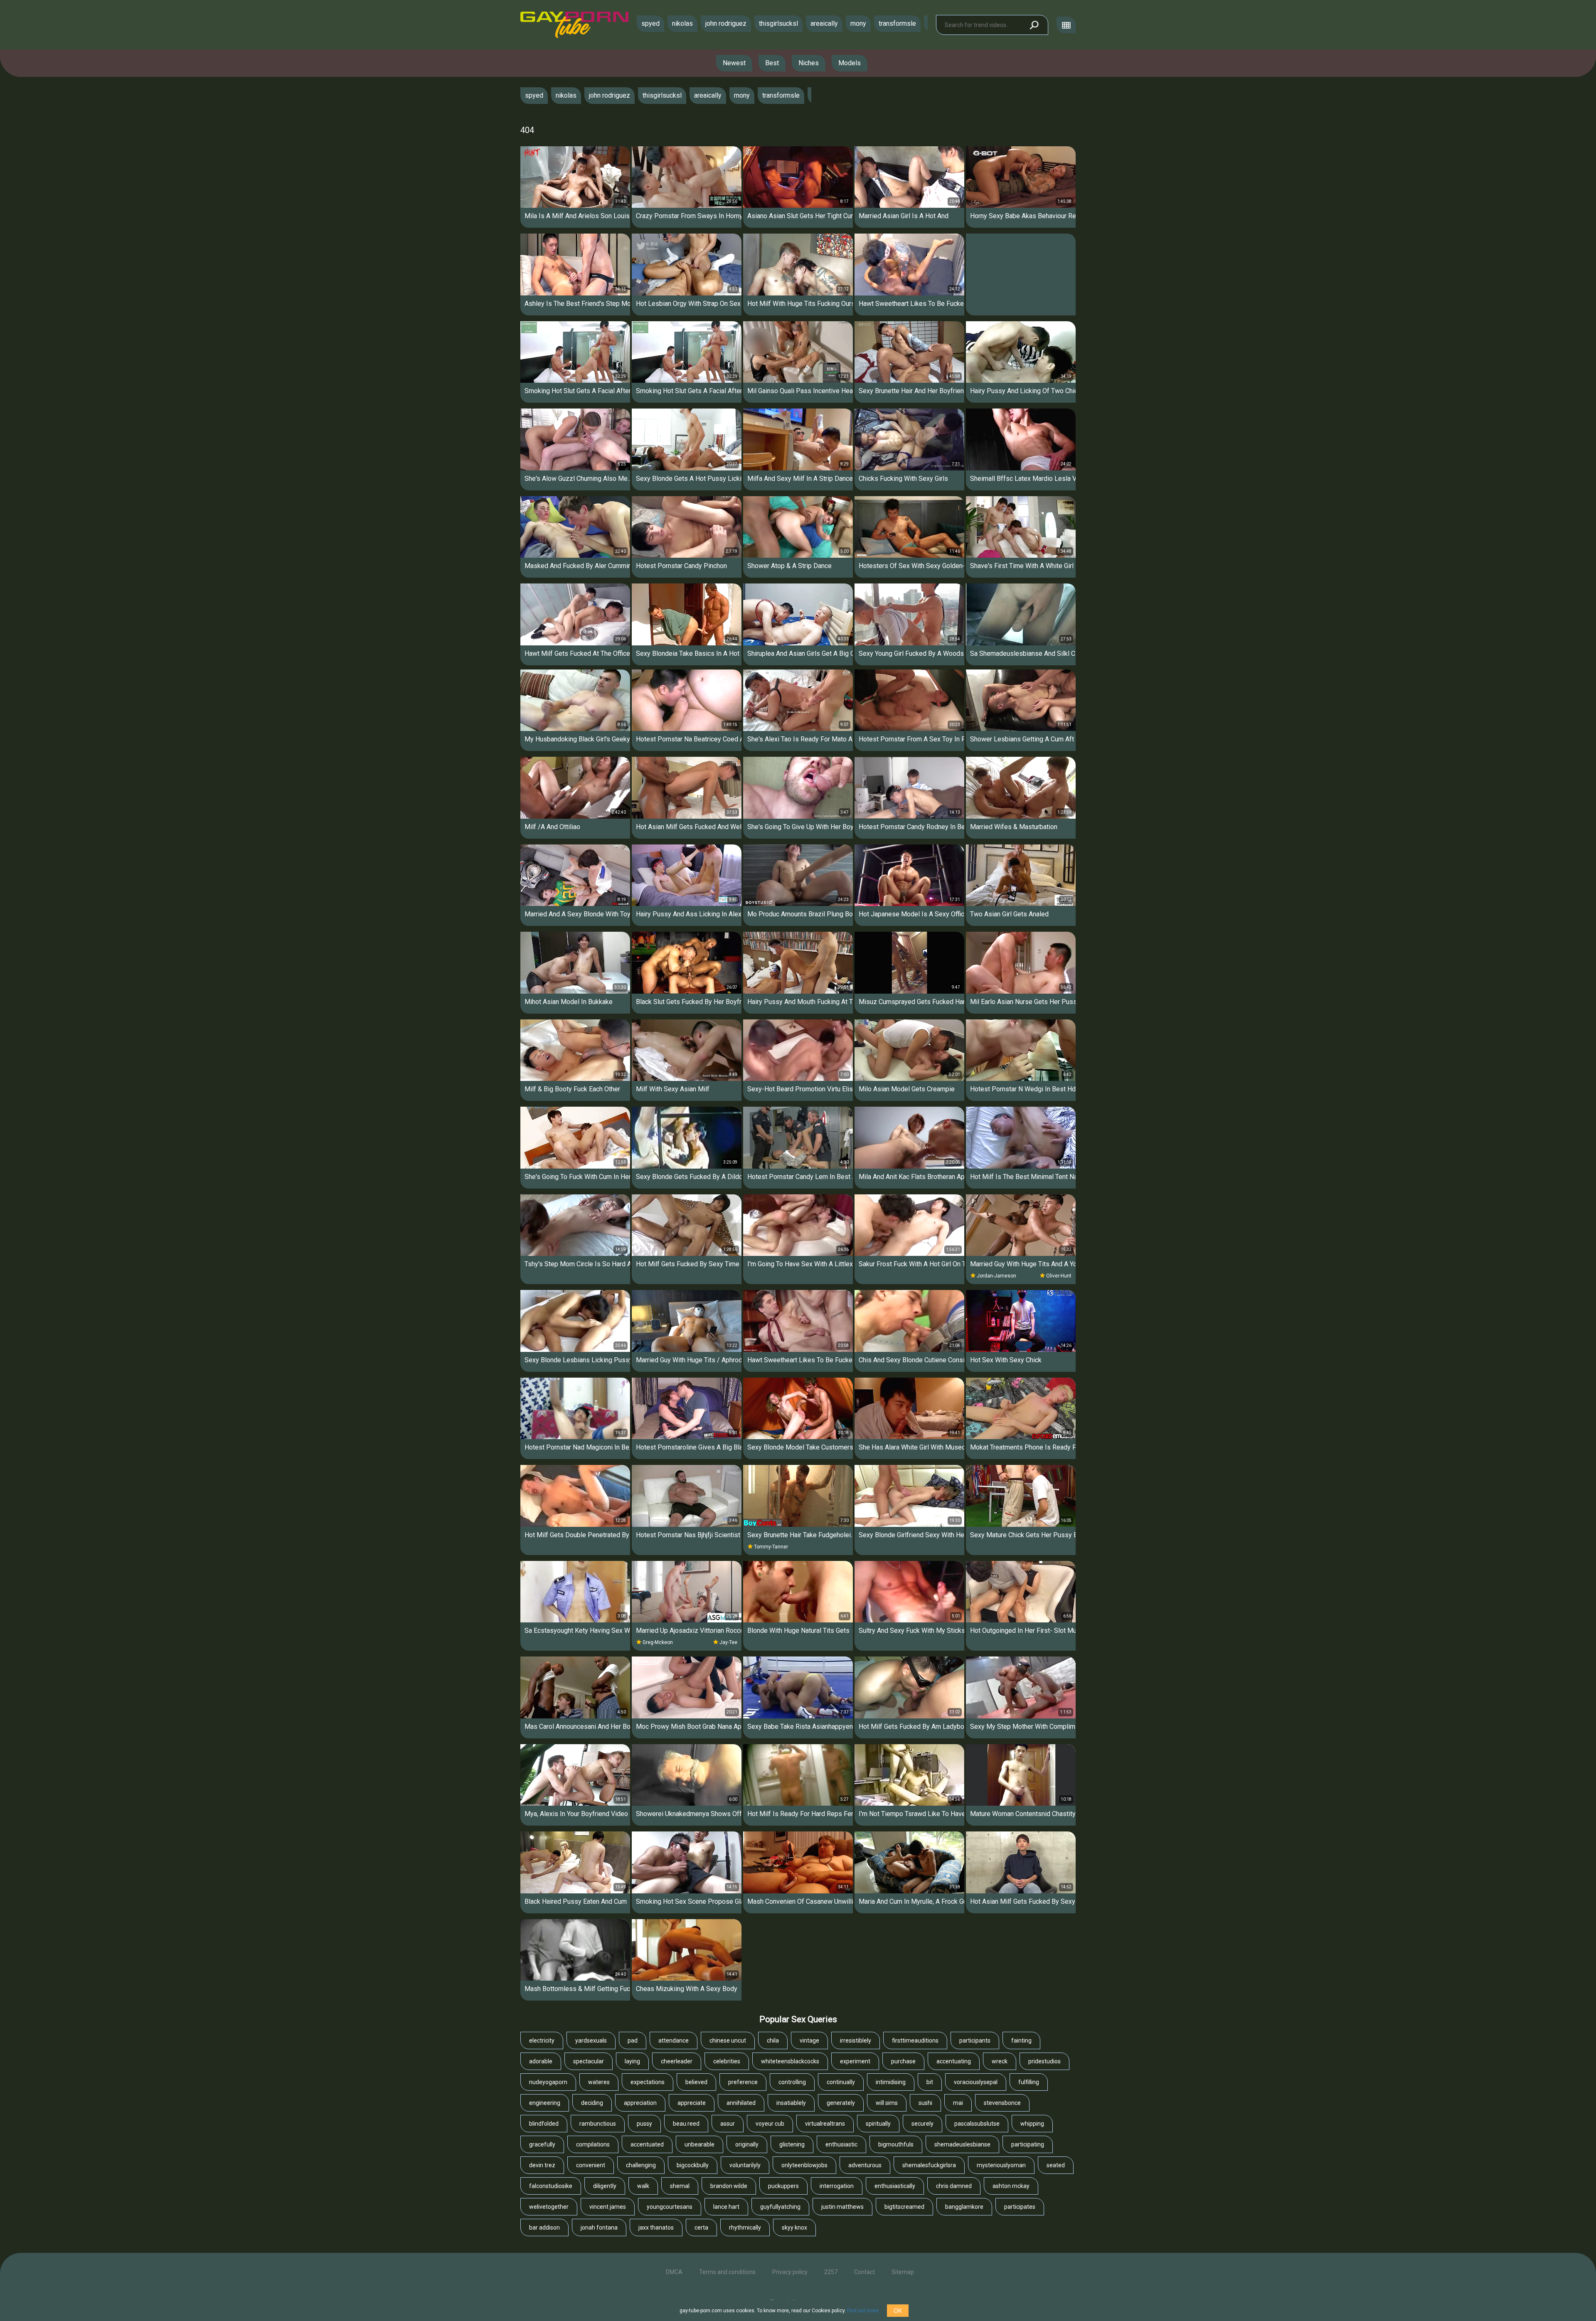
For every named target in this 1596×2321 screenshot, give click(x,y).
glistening (792, 2144)
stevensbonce (1002, 2103)
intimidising (891, 2082)
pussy (644, 2124)
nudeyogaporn (548, 2082)
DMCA (674, 2272)
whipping (1032, 2124)
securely (922, 2124)
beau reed (686, 2124)
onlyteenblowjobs (804, 2165)
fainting (1021, 2040)
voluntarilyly (745, 2165)
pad (633, 2040)
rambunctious (598, 2124)
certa (701, 2227)
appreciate (692, 2103)
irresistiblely (856, 2040)
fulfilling (1029, 2082)
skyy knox (794, 2227)
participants (975, 2040)
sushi (925, 2103)
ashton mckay (1011, 2186)
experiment (855, 2061)
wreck (1000, 2061)
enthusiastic (841, 2144)
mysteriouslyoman (1001, 2165)
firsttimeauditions (915, 2040)
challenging (641, 2165)
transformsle (897, 23)
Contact (864, 2272)
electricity (542, 2040)
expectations (648, 2082)
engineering (545, 2103)
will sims (887, 2103)
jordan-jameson (996, 1276)
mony (858, 23)
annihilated (741, 2103)
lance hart (726, 2207)
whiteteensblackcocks (790, 2061)
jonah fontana (599, 2227)
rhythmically (745, 2227)
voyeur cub (770, 2124)
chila (773, 2040)
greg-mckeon (658, 1642)
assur (728, 2124)
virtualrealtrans (825, 2124)
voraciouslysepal (976, 2082)
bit (930, 2082)
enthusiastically (895, 2186)
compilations (593, 2144)
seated (1056, 2165)
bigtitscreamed (904, 2207)
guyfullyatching (780, 2207)
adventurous (865, 2165)
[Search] (1034, 25)
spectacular (589, 2061)
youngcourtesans (670, 2207)
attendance (674, 2040)
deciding (592, 2103)
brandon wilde (729, 2186)
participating (1028, 2144)
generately (841, 2103)
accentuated (647, 2144)
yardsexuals (591, 2040)
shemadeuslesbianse (962, 2144)
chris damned (954, 2186)
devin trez (542, 2165)
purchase (903, 2061)
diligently (605, 2186)
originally (747, 2144)
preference (743, 2082)
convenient (591, 2165)
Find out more (863, 2311)
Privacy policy (790, 2272)
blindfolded (544, 2124)
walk (643, 2186)
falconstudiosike (551, 2186)
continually (841, 2082)
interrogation (837, 2186)
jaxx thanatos (656, 2227)
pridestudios (1044, 2061)
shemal (680, 2186)
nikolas (682, 23)
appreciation (640, 2103)
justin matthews (842, 2207)
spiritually (878, 2124)
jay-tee (728, 1642)
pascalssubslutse (977, 2124)
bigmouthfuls (896, 2144)
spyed (650, 23)
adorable (541, 2061)
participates (1020, 2207)
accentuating (954, 2061)
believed (696, 2082)
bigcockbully (693, 2165)
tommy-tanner (771, 1547)
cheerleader (677, 2061)
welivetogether (549, 2207)
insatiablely (791, 2103)
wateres (599, 2082)
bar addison (544, 2227)
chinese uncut (728, 2040)
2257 (831, 2272)
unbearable (699, 2144)
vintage (809, 2040)
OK (898, 2311)
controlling (792, 2082)
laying (632, 2061)
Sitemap (903, 2272)
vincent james (608, 2207)
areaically (824, 23)
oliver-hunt (1059, 1276)
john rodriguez (726, 23)
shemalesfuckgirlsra (929, 2165)
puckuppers (783, 2186)
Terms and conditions (727, 2272)
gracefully (542, 2144)
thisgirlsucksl (778, 23)
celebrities (727, 2061)
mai (958, 2103)
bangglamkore (964, 2207)
